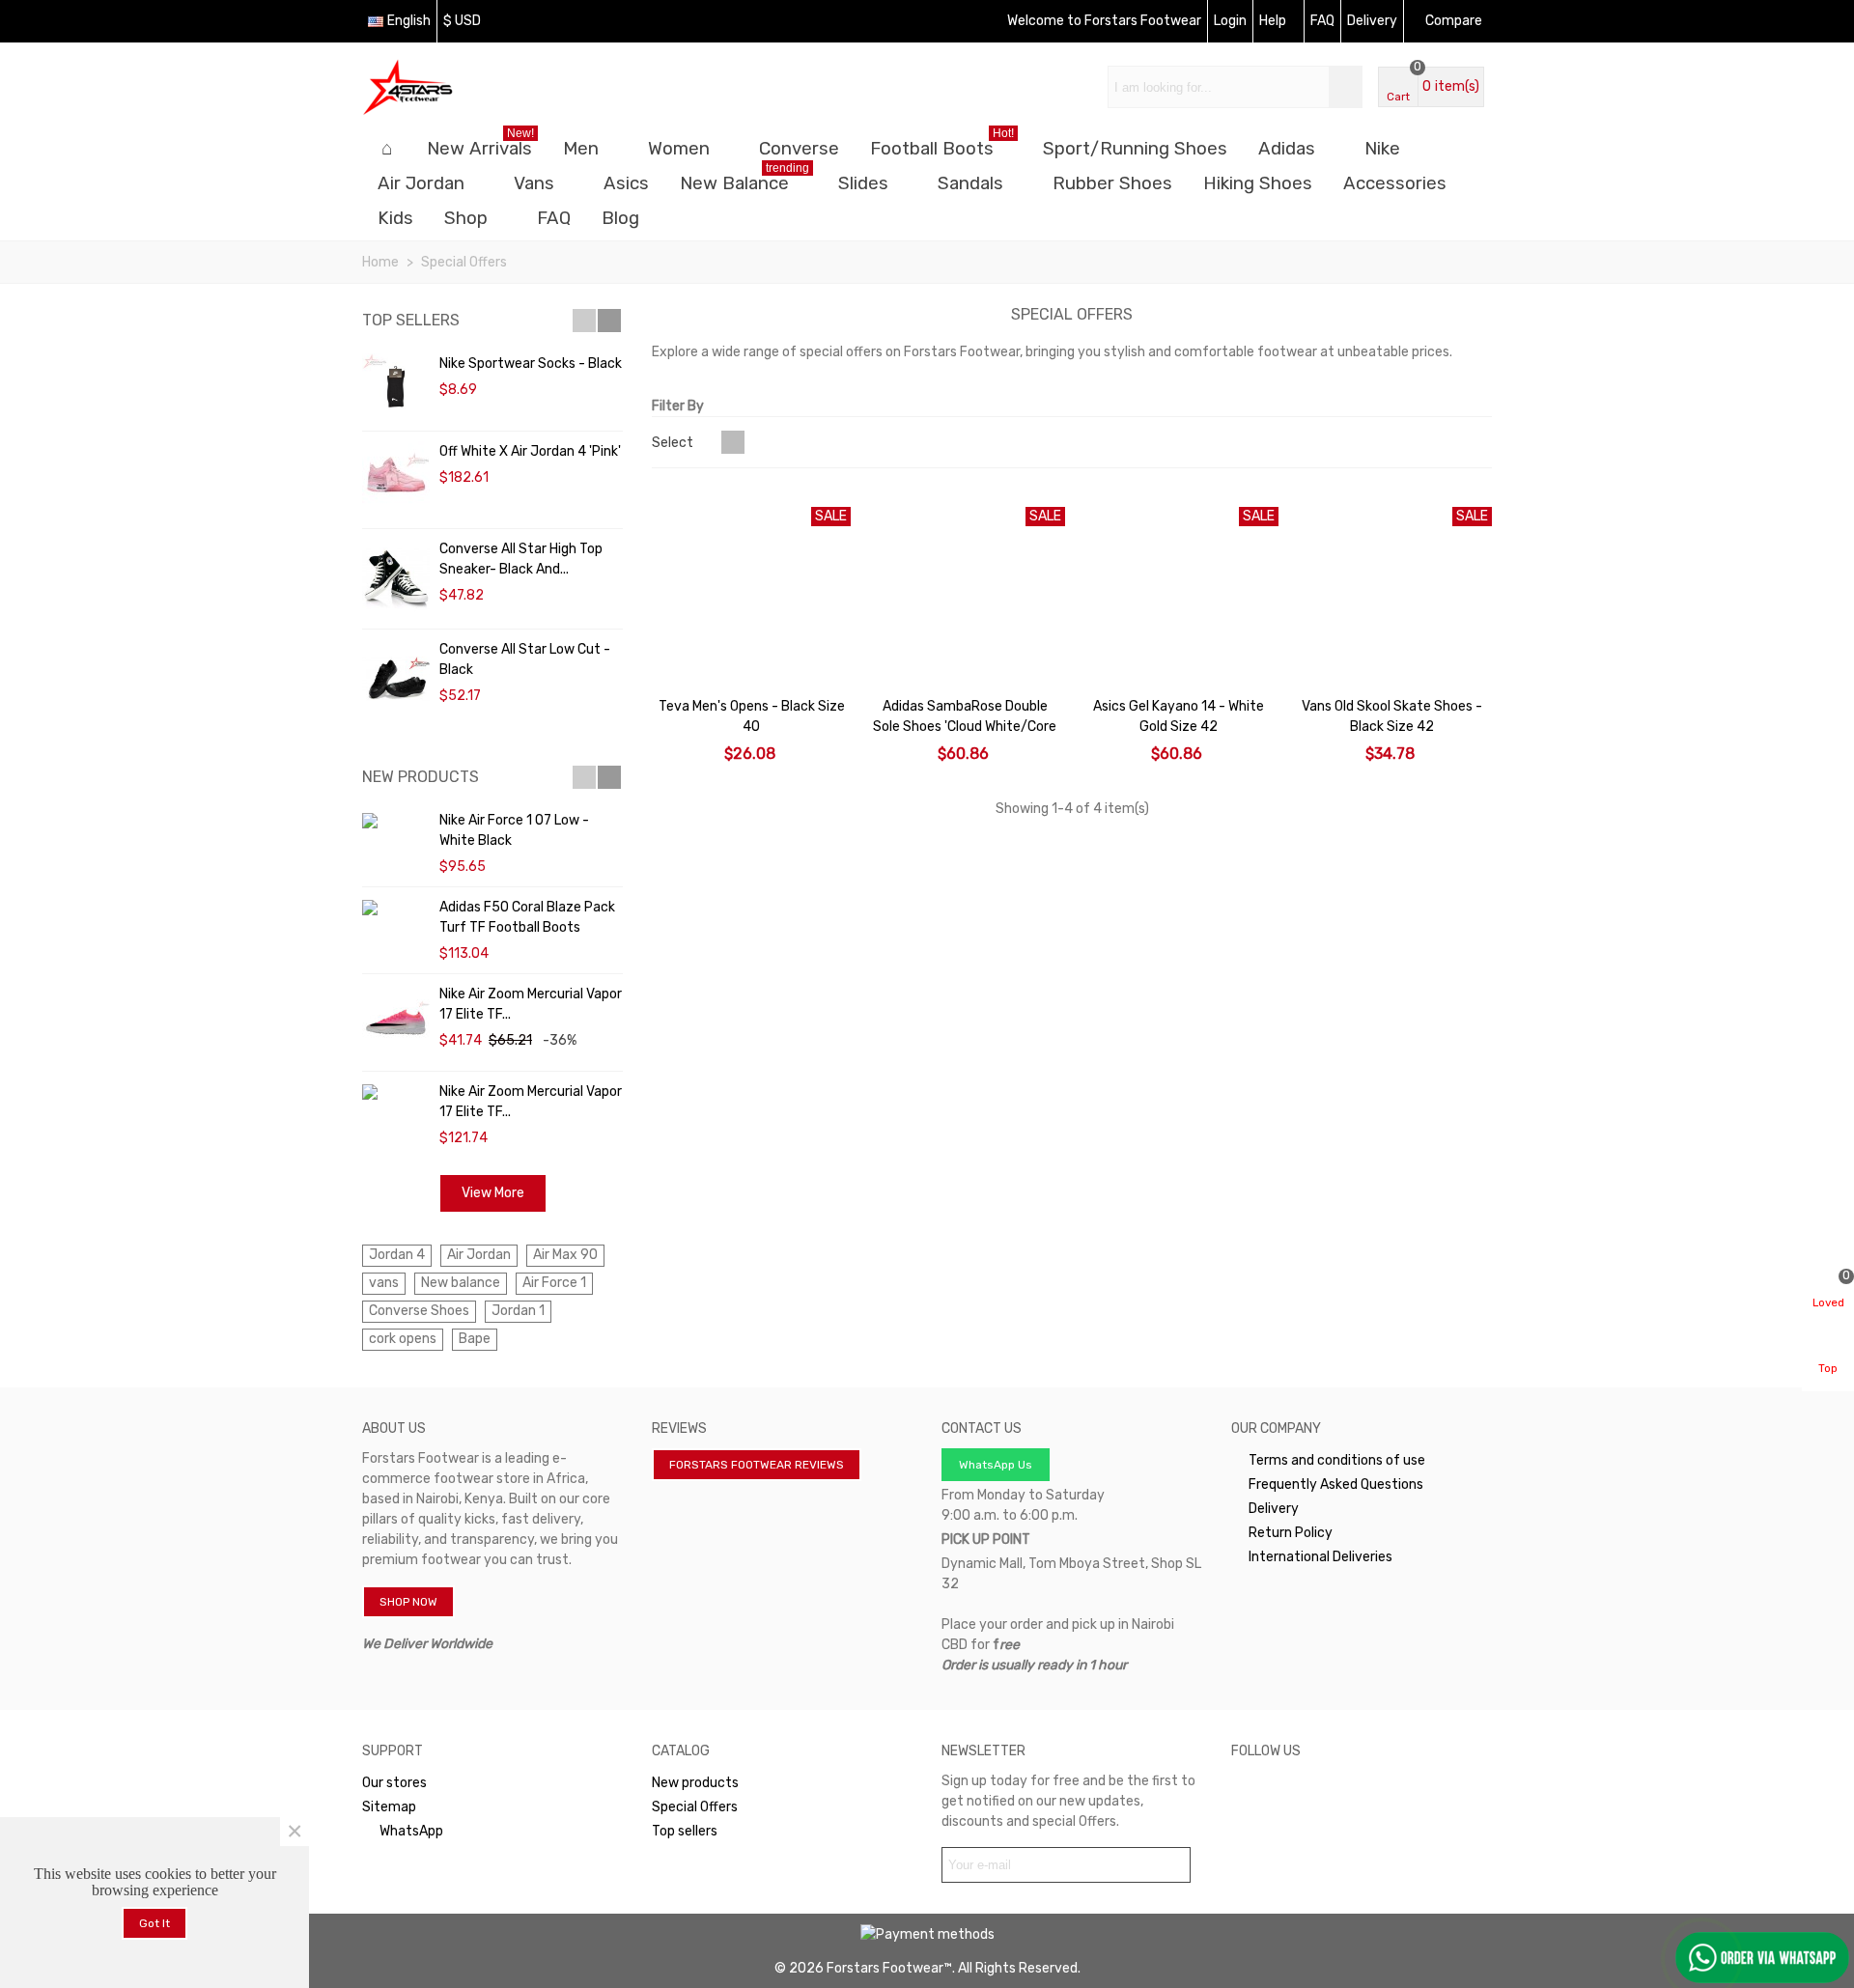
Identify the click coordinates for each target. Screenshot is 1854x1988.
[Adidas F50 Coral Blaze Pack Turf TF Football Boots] (396, 907)
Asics (626, 183)
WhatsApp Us (996, 1465)
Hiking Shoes (1258, 183)
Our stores (394, 1783)
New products (421, 777)
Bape (475, 1339)
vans (384, 1283)
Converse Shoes (419, 1311)
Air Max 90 (565, 1255)
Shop (466, 218)
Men (581, 149)
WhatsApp (411, 1831)
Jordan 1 (518, 1311)
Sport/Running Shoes (1135, 149)
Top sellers (411, 320)
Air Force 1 (554, 1283)
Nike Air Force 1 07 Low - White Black (514, 830)
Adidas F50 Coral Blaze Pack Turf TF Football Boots (527, 917)
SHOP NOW (408, 1602)
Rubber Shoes (1112, 183)
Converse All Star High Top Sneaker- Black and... (521, 559)
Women (679, 149)
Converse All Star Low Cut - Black (525, 659)
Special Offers (695, 1807)
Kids (395, 218)
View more (493, 1193)
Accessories (1395, 183)
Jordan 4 (397, 1255)
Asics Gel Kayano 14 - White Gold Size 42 (1179, 716)
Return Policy (1291, 1533)
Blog (620, 218)
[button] (584, 321)
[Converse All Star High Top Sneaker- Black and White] (396, 579)
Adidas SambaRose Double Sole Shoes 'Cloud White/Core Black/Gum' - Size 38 (965, 727)
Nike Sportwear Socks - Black (531, 364)
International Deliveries (1320, 1557)
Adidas (1287, 149)
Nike (1382, 149)
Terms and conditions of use (1337, 1460)
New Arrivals (480, 145)
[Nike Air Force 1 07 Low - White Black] (396, 820)
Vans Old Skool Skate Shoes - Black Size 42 (1392, 716)
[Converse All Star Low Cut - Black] (396, 679)
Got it (154, 1923)
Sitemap (389, 1807)
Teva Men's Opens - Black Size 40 (752, 716)
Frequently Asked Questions (1336, 1484)
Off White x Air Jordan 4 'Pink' (530, 451)
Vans (534, 183)
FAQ (554, 218)
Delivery (1274, 1509)
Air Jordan (421, 183)
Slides (863, 183)
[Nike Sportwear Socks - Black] (396, 387)
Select (674, 443)
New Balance (744, 180)
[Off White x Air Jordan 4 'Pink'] (396, 480)
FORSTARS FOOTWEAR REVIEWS (757, 1465)
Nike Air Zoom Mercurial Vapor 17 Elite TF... (531, 1004)
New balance (461, 1283)
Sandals (970, 183)
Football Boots (942, 145)
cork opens (403, 1339)
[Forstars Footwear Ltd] (468, 87)
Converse (799, 149)
